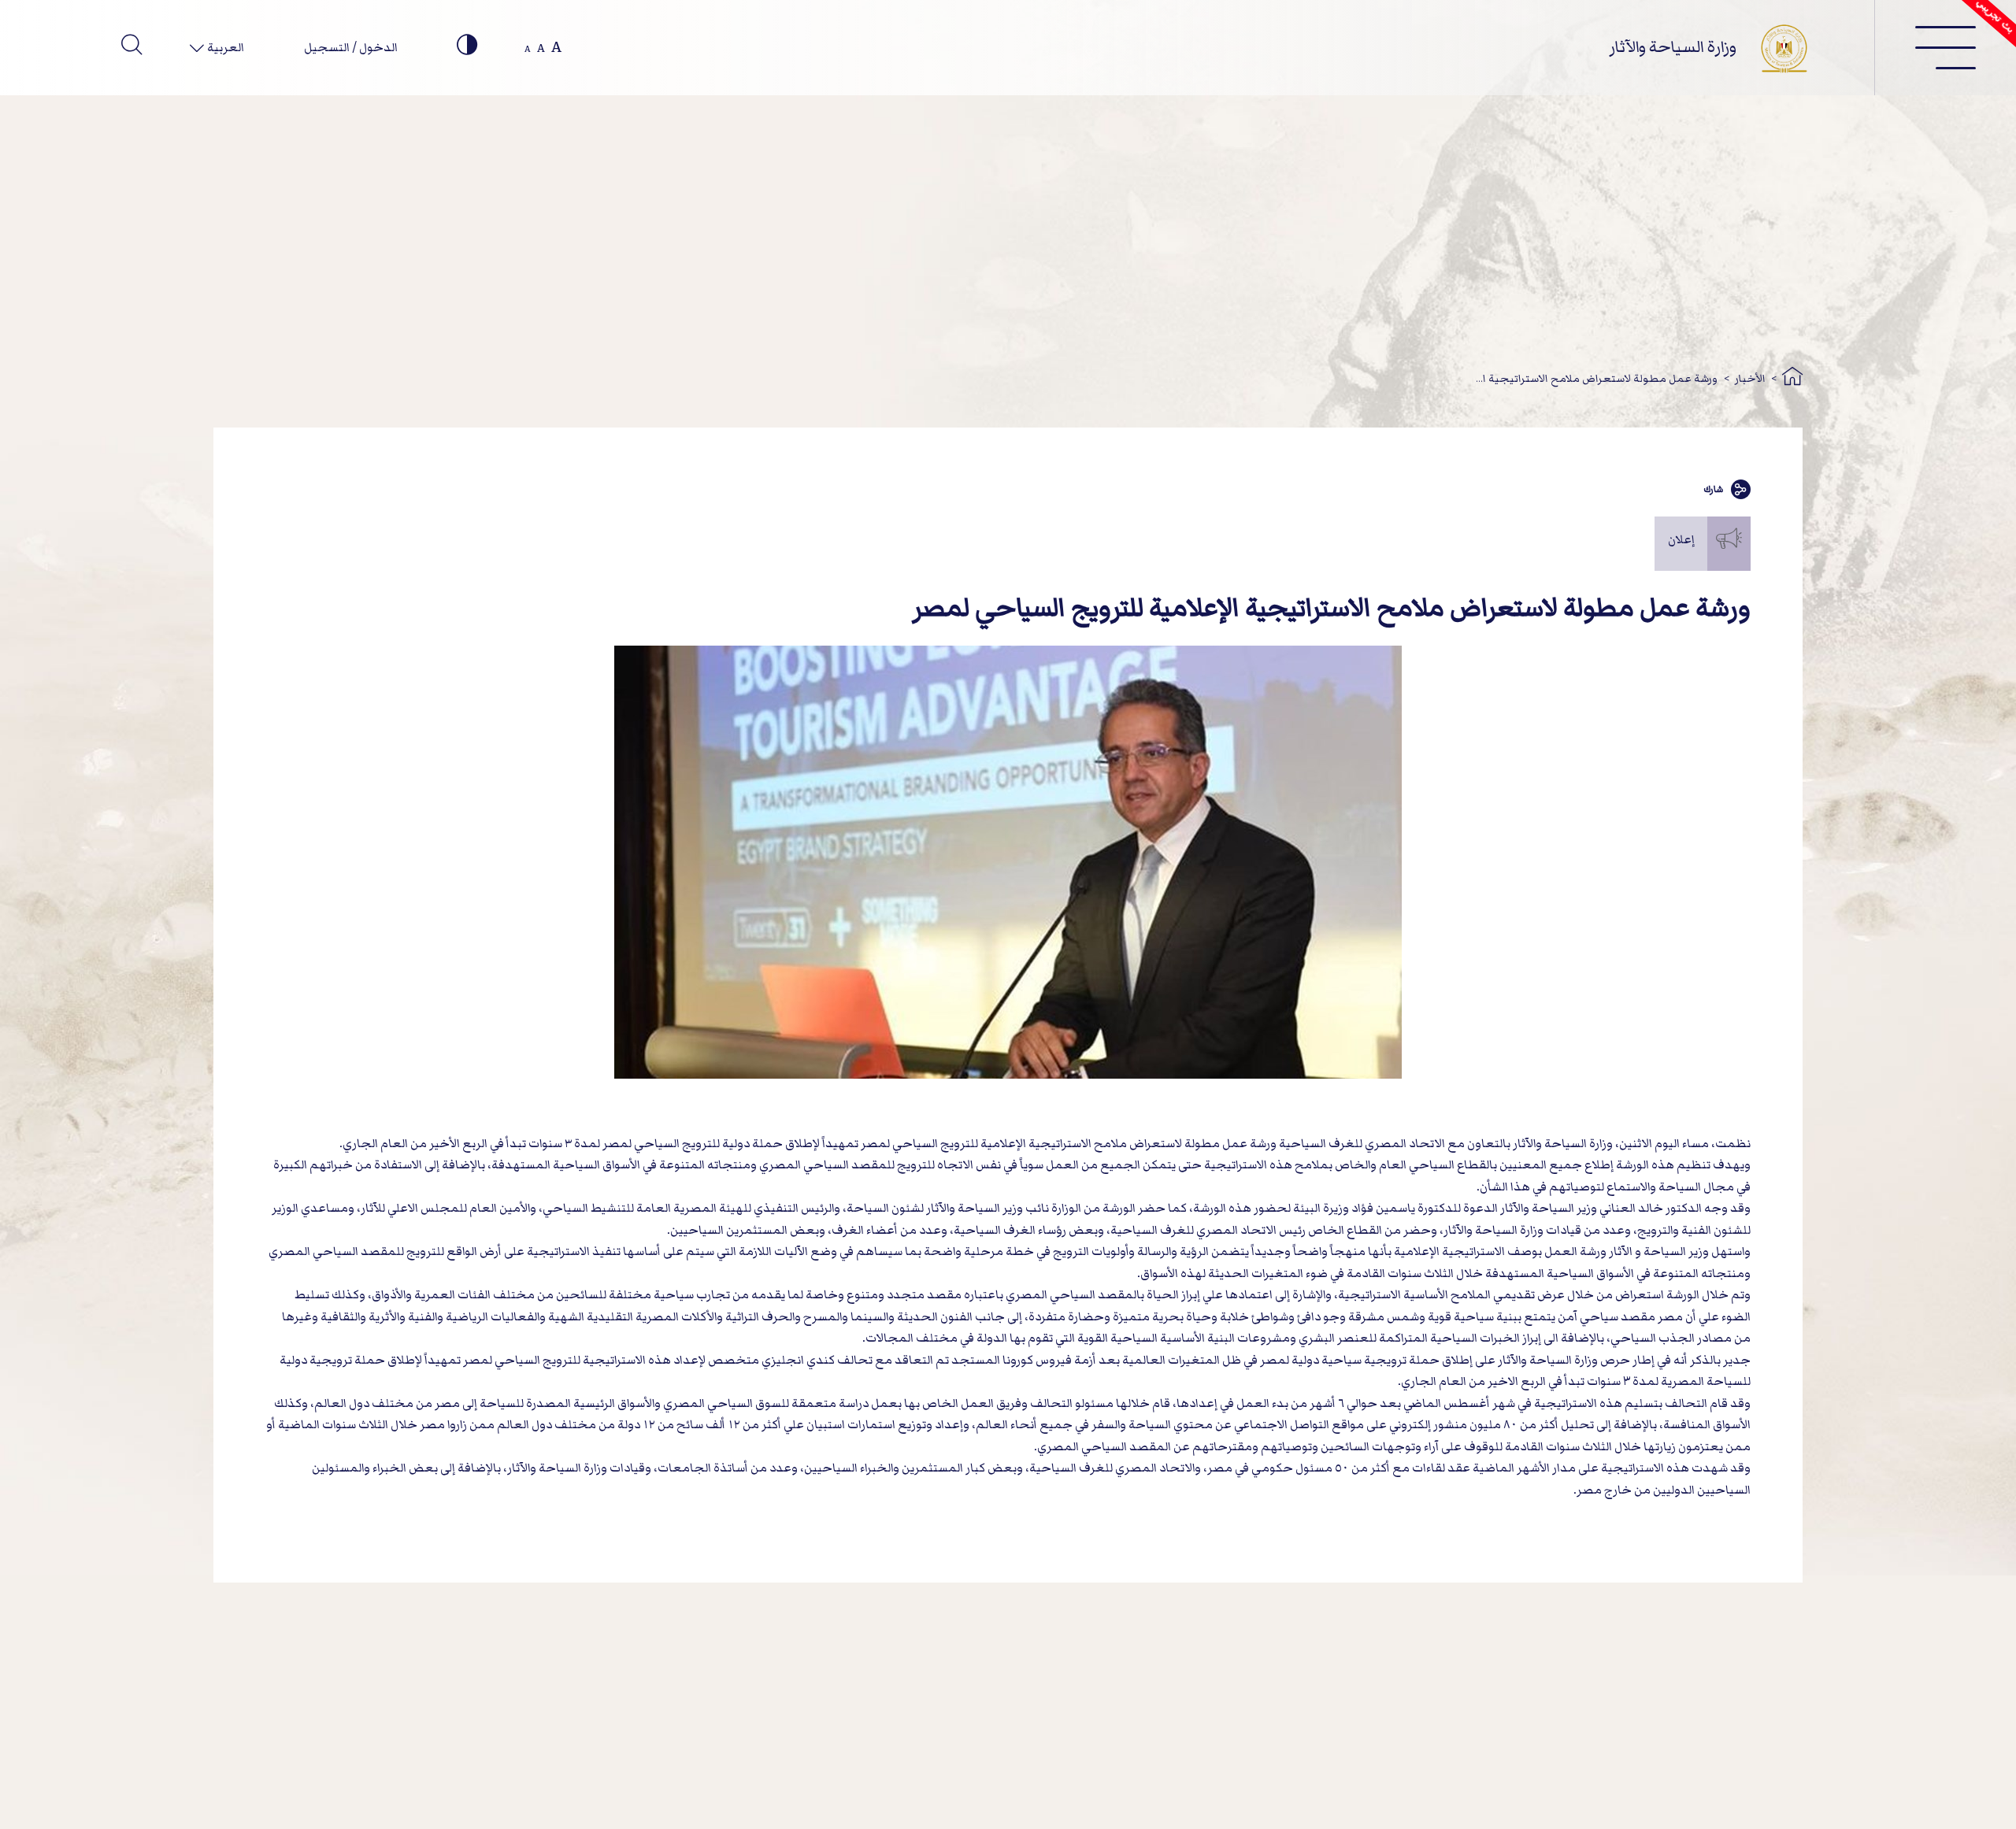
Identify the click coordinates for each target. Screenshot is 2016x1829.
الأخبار (1750, 378)
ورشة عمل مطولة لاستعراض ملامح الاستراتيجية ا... (1597, 378)
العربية (224, 47)
